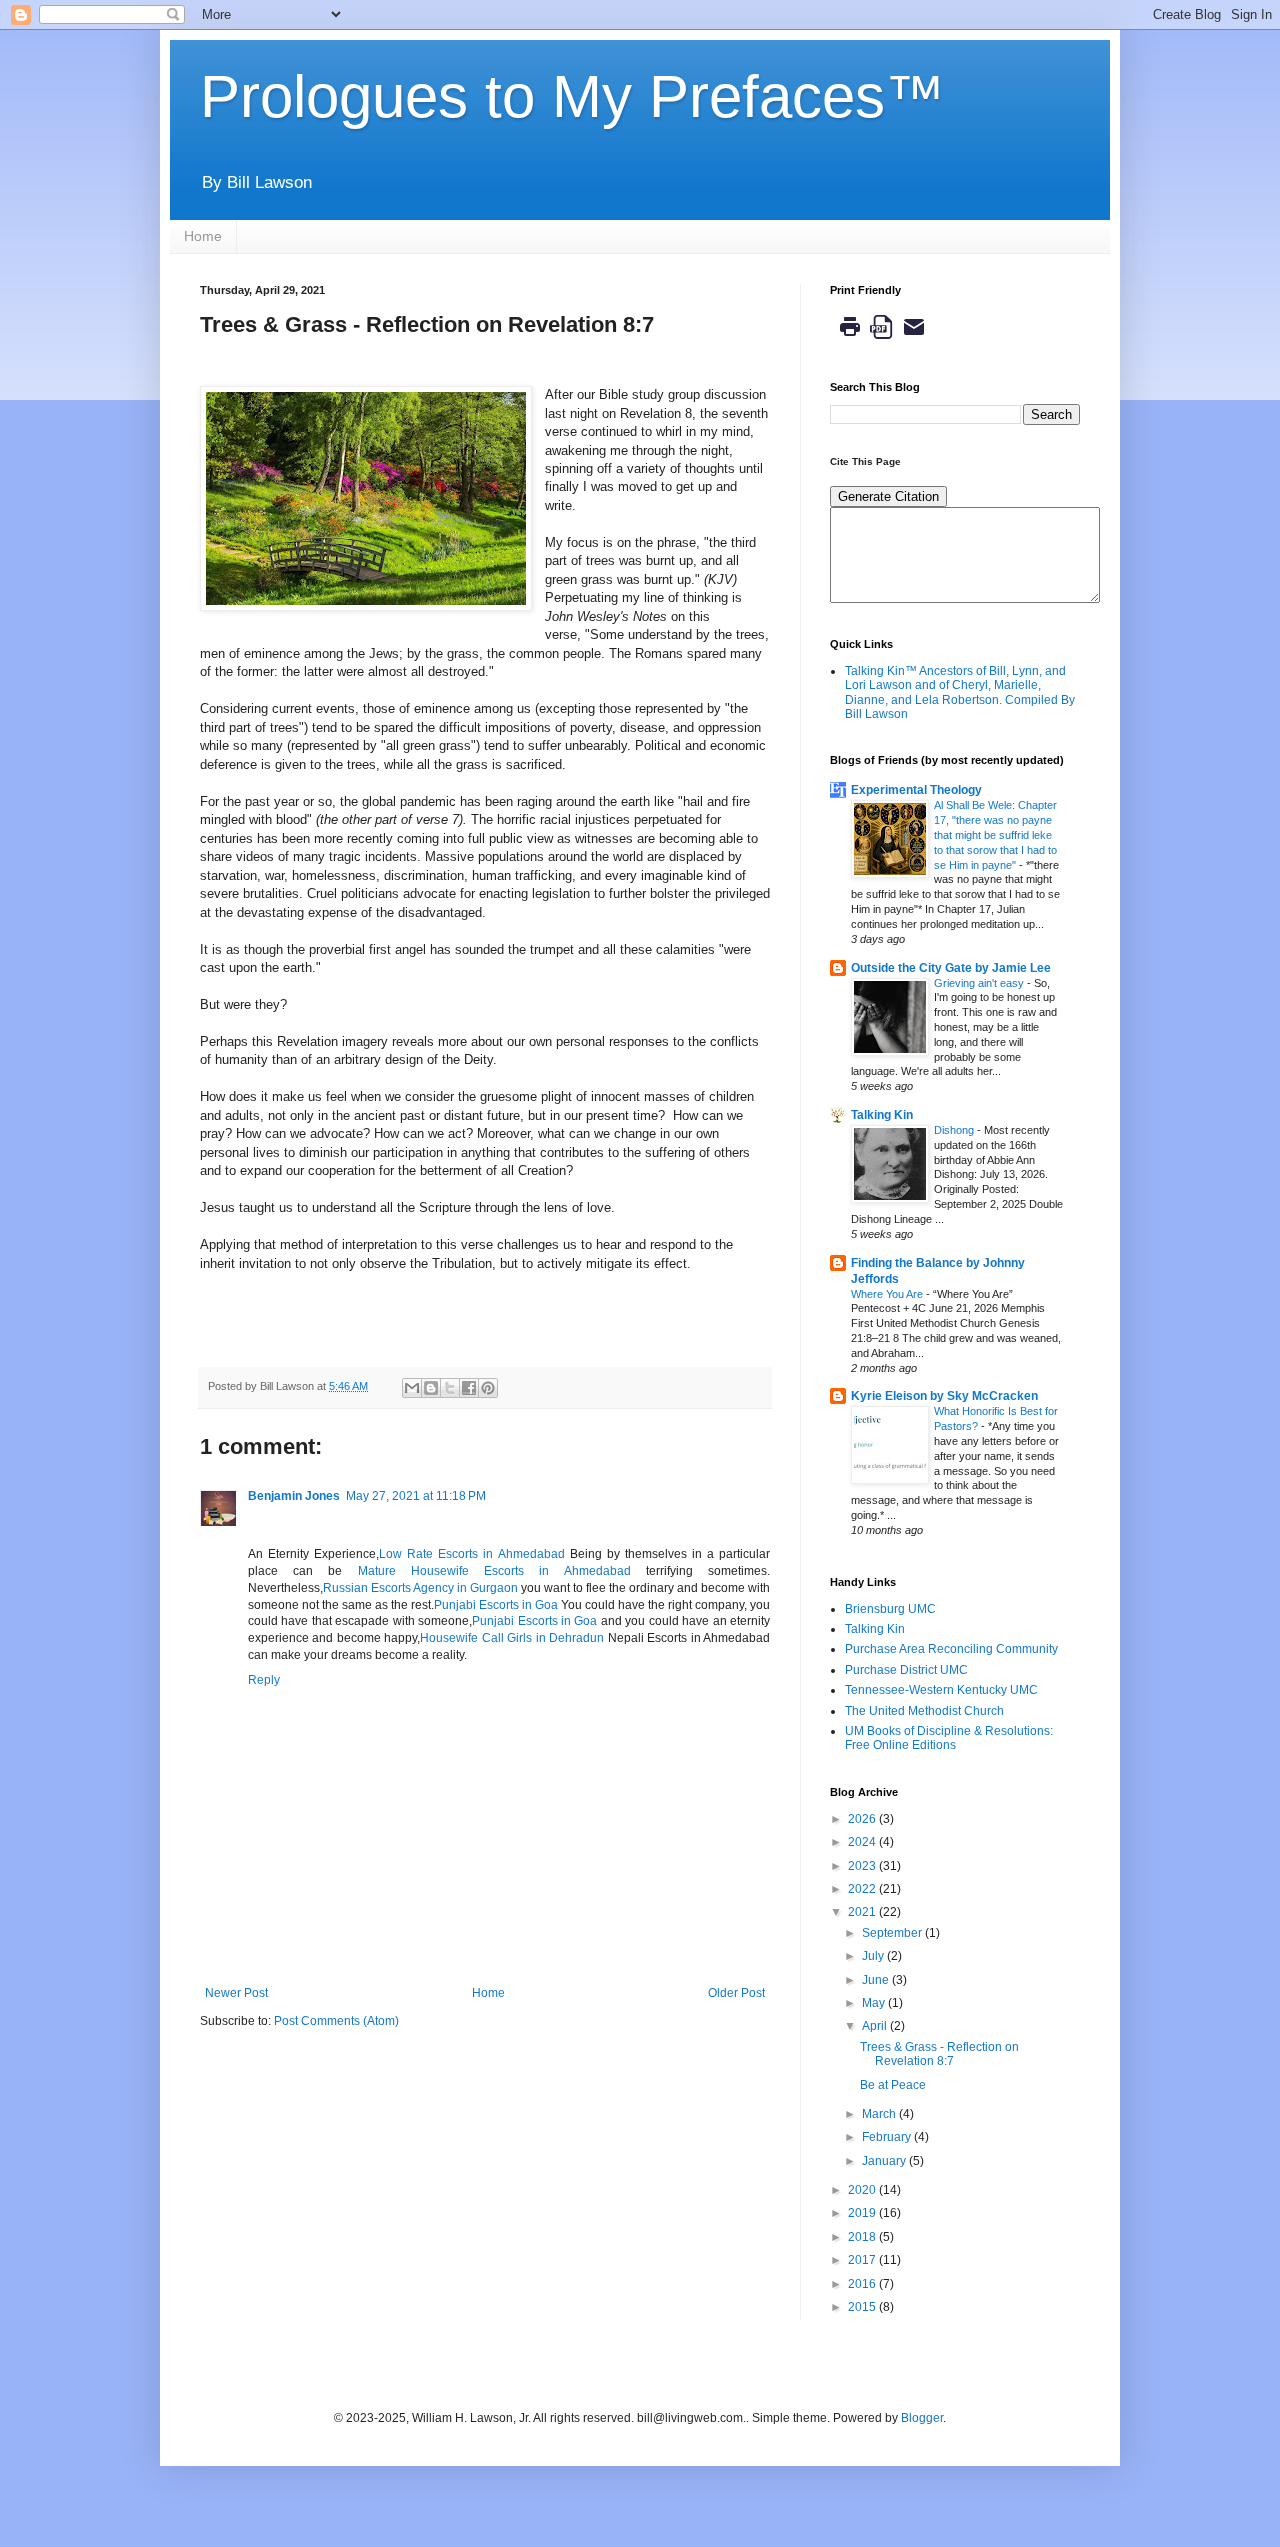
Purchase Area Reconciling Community (951, 1649)
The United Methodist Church (924, 1711)
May (875, 2003)
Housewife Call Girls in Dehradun (512, 1638)
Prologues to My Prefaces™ (572, 96)
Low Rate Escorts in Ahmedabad (471, 1554)
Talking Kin (882, 1115)
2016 (863, 2284)
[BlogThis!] (431, 1388)
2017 (863, 2260)
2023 (863, 1866)
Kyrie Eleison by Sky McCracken (944, 1396)
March (880, 2114)
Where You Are (888, 1294)
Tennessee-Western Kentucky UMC (941, 1690)
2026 (863, 1819)
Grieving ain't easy (980, 983)
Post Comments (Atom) (336, 2021)
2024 (863, 1842)
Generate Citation (888, 496)
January (885, 2161)
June (877, 1980)
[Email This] (412, 1388)
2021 (863, 1912)
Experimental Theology (916, 790)
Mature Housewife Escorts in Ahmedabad (494, 1571)
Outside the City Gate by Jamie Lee (951, 968)
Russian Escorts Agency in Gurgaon (420, 1588)
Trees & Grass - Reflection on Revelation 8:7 (939, 2054)
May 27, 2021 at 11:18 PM (416, 1496)
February (888, 2137)
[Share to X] (450, 1388)
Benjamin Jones (294, 1496)
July (874, 1956)
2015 (863, 2307)
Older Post (736, 1993)
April (876, 2026)
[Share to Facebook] (469, 1388)
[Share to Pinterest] (488, 1388)
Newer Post (236, 1993)
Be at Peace (893, 2085)
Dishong (955, 1130)
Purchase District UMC (906, 1670)
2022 (863, 1889)
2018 (863, 2237)
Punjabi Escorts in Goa (496, 1605)
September (893, 1933)
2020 (863, 2190)
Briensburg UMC (890, 1609)
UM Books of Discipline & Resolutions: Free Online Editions (949, 1738)
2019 (863, 2213)
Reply (264, 1680)
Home (203, 236)
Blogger (922, 2418)
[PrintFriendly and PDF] (882, 343)
